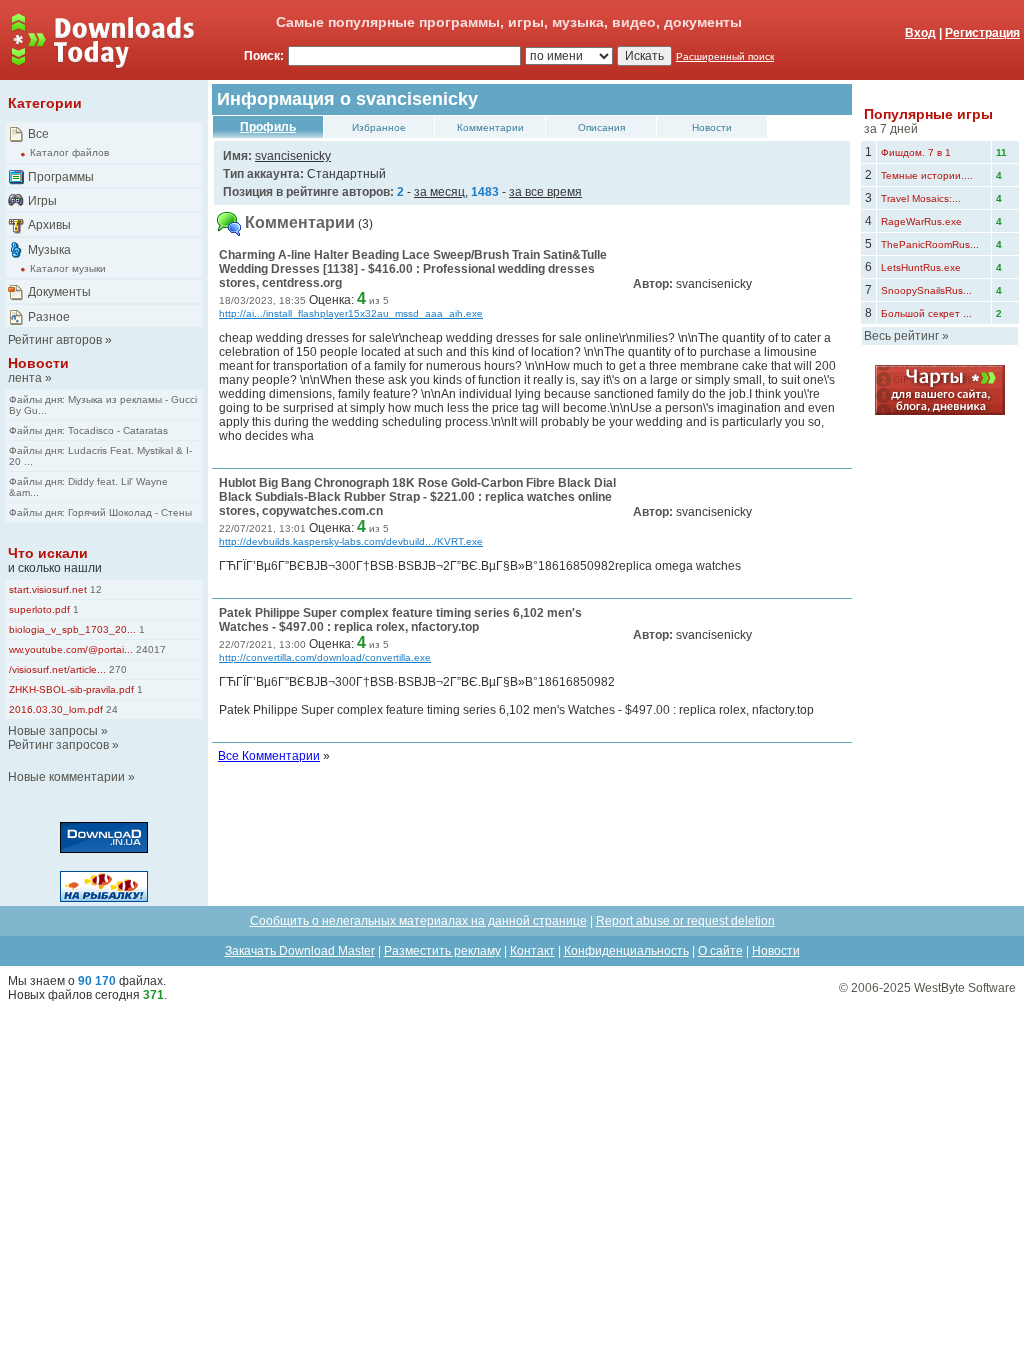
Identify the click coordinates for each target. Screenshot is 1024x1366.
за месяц (439, 192)
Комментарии (490, 127)
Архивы (49, 225)
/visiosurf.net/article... (57, 669)
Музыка (49, 250)
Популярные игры (928, 114)
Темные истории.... (927, 175)
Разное (49, 317)
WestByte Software (965, 988)
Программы (61, 177)
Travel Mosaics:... (921, 198)
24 (110, 709)
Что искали (48, 553)
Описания (601, 127)
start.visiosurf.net (48, 589)
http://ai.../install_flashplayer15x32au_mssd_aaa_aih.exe (351, 313)
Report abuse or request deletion (685, 921)
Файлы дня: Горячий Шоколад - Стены (100, 512)
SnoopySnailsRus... (926, 290)
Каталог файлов (69, 152)
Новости (38, 363)
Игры (42, 201)
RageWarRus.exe (921, 221)
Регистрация (982, 33)
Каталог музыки (68, 268)
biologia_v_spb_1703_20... (72, 629)
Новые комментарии (66, 777)
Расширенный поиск (725, 56)
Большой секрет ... (926, 313)
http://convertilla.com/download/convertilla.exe (325, 657)
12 (94, 589)
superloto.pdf (39, 609)
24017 (149, 649)
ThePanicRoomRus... (930, 244)
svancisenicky (293, 156)
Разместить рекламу (442, 951)
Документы (59, 292)
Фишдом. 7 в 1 (916, 152)
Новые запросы (53, 731)
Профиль (268, 127)
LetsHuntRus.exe (921, 267)
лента (25, 378)
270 (116, 669)
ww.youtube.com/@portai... (71, 649)
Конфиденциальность (626, 951)
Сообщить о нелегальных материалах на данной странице (418, 921)
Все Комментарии (269, 756)
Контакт (532, 951)
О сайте (720, 951)
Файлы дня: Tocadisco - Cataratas (88, 430)
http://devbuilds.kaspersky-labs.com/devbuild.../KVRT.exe (351, 541)
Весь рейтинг (901, 336)
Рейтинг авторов (55, 340)
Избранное (379, 127)
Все (38, 134)
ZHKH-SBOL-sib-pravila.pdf (71, 689)
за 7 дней (891, 129)
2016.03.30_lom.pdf (56, 709)
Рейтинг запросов (58, 745)
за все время (545, 192)
